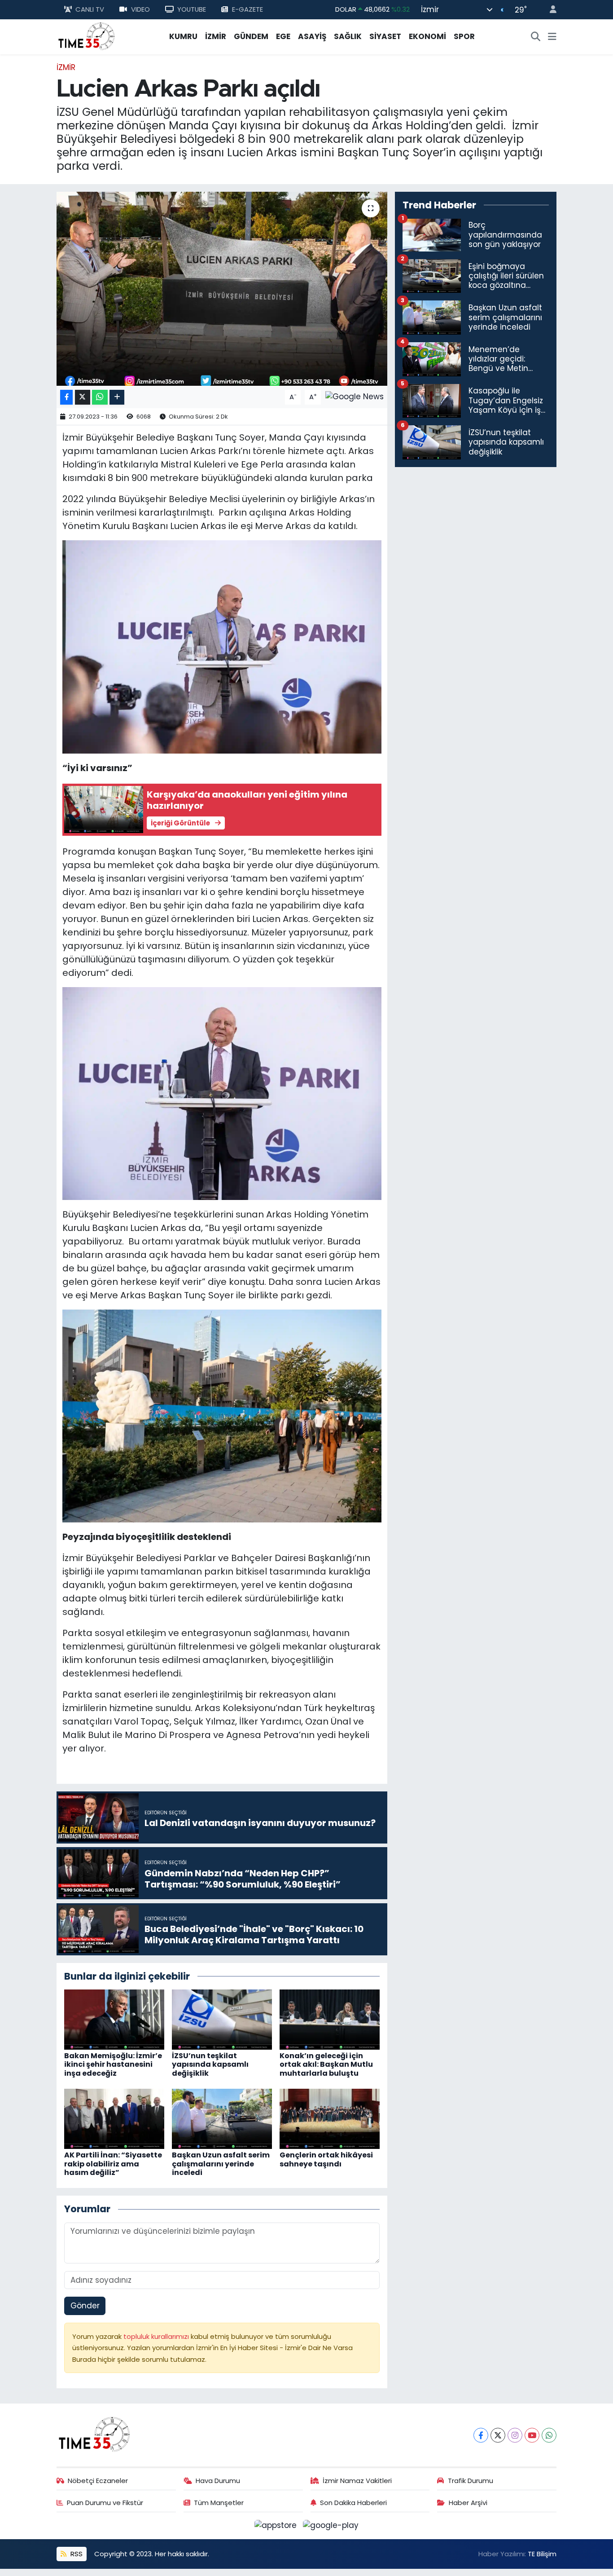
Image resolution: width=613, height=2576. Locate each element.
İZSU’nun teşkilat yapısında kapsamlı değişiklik (210, 2064)
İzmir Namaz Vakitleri (357, 2481)
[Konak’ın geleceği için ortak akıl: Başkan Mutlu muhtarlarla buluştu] (330, 2019)
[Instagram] (515, 2435)
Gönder (85, 2306)
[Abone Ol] (355, 397)
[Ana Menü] (552, 37)
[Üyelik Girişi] (549, 10)
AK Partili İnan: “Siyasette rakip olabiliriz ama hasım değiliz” (113, 2164)
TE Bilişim (542, 2554)
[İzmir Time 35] (87, 36)
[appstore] (277, 2525)
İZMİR (216, 36)
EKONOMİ (427, 36)
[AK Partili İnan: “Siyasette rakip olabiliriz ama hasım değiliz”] (114, 2118)
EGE (283, 36)
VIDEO (140, 9)
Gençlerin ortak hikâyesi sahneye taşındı (326, 2159)
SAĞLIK (348, 36)
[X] (498, 2435)
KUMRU (183, 36)
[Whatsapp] (549, 2435)
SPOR (464, 36)
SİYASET (385, 36)
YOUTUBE (192, 9)
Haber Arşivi (468, 2503)
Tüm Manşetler (219, 2503)
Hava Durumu (218, 2481)
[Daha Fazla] (117, 397)
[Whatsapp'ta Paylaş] (100, 397)
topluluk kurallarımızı (157, 2336)
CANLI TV (90, 9)
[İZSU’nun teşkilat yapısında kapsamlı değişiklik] (222, 2019)
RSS (76, 2554)
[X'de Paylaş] (83, 397)
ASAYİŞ (312, 36)
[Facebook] (481, 2435)
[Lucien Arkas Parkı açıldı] (222, 289)
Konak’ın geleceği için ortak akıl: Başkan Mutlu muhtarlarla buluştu (326, 2064)
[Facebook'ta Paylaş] (66, 397)
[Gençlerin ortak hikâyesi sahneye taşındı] (330, 2118)
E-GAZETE (247, 9)
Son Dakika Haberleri (353, 2503)
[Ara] (536, 37)
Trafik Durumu (471, 2481)
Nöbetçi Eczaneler (98, 2481)
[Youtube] (532, 2435)
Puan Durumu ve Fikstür (105, 2503)
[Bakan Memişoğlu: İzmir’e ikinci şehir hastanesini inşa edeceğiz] (114, 2019)
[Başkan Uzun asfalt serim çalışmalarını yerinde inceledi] (222, 2118)
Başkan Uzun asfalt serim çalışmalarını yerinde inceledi (221, 2164)
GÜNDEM (251, 36)
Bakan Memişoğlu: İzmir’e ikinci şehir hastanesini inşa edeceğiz (113, 2064)
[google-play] (331, 2525)
